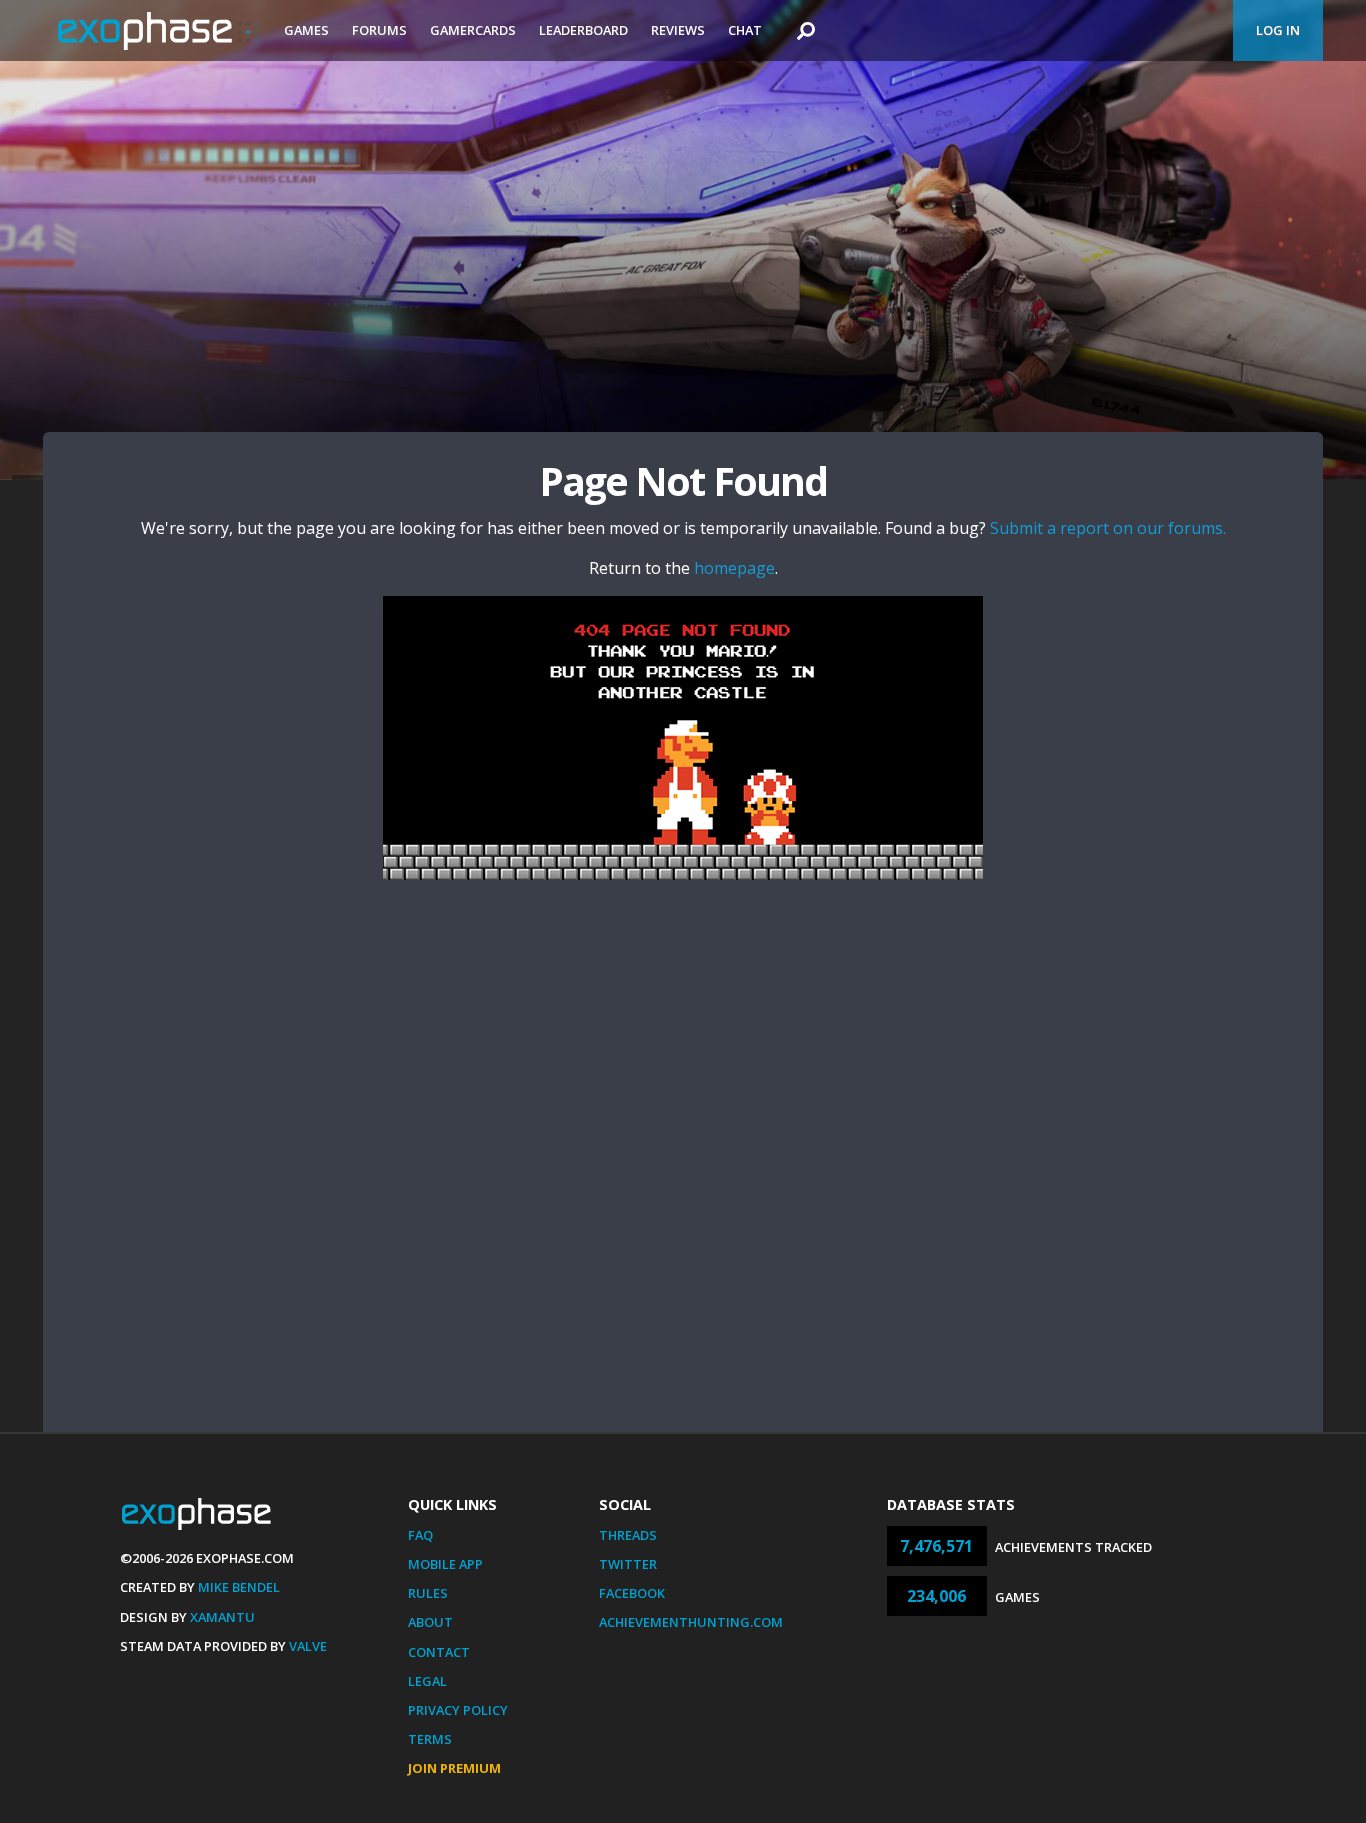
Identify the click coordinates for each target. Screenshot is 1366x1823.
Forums (379, 30)
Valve (308, 1646)
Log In (1278, 30)
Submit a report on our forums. (1108, 528)
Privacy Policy (458, 1710)
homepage (734, 568)
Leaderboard (583, 30)
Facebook (632, 1593)
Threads (628, 1535)
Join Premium (454, 1768)
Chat (745, 30)
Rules (428, 1593)
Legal (427, 1681)
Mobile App (445, 1564)
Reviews (678, 30)
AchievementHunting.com (691, 1622)
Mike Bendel (239, 1587)
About (430, 1622)
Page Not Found (683, 480)
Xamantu (222, 1617)
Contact (439, 1652)
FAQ (420, 1535)
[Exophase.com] (158, 31)
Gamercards (473, 30)
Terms (430, 1739)
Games (306, 30)
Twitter (628, 1564)
